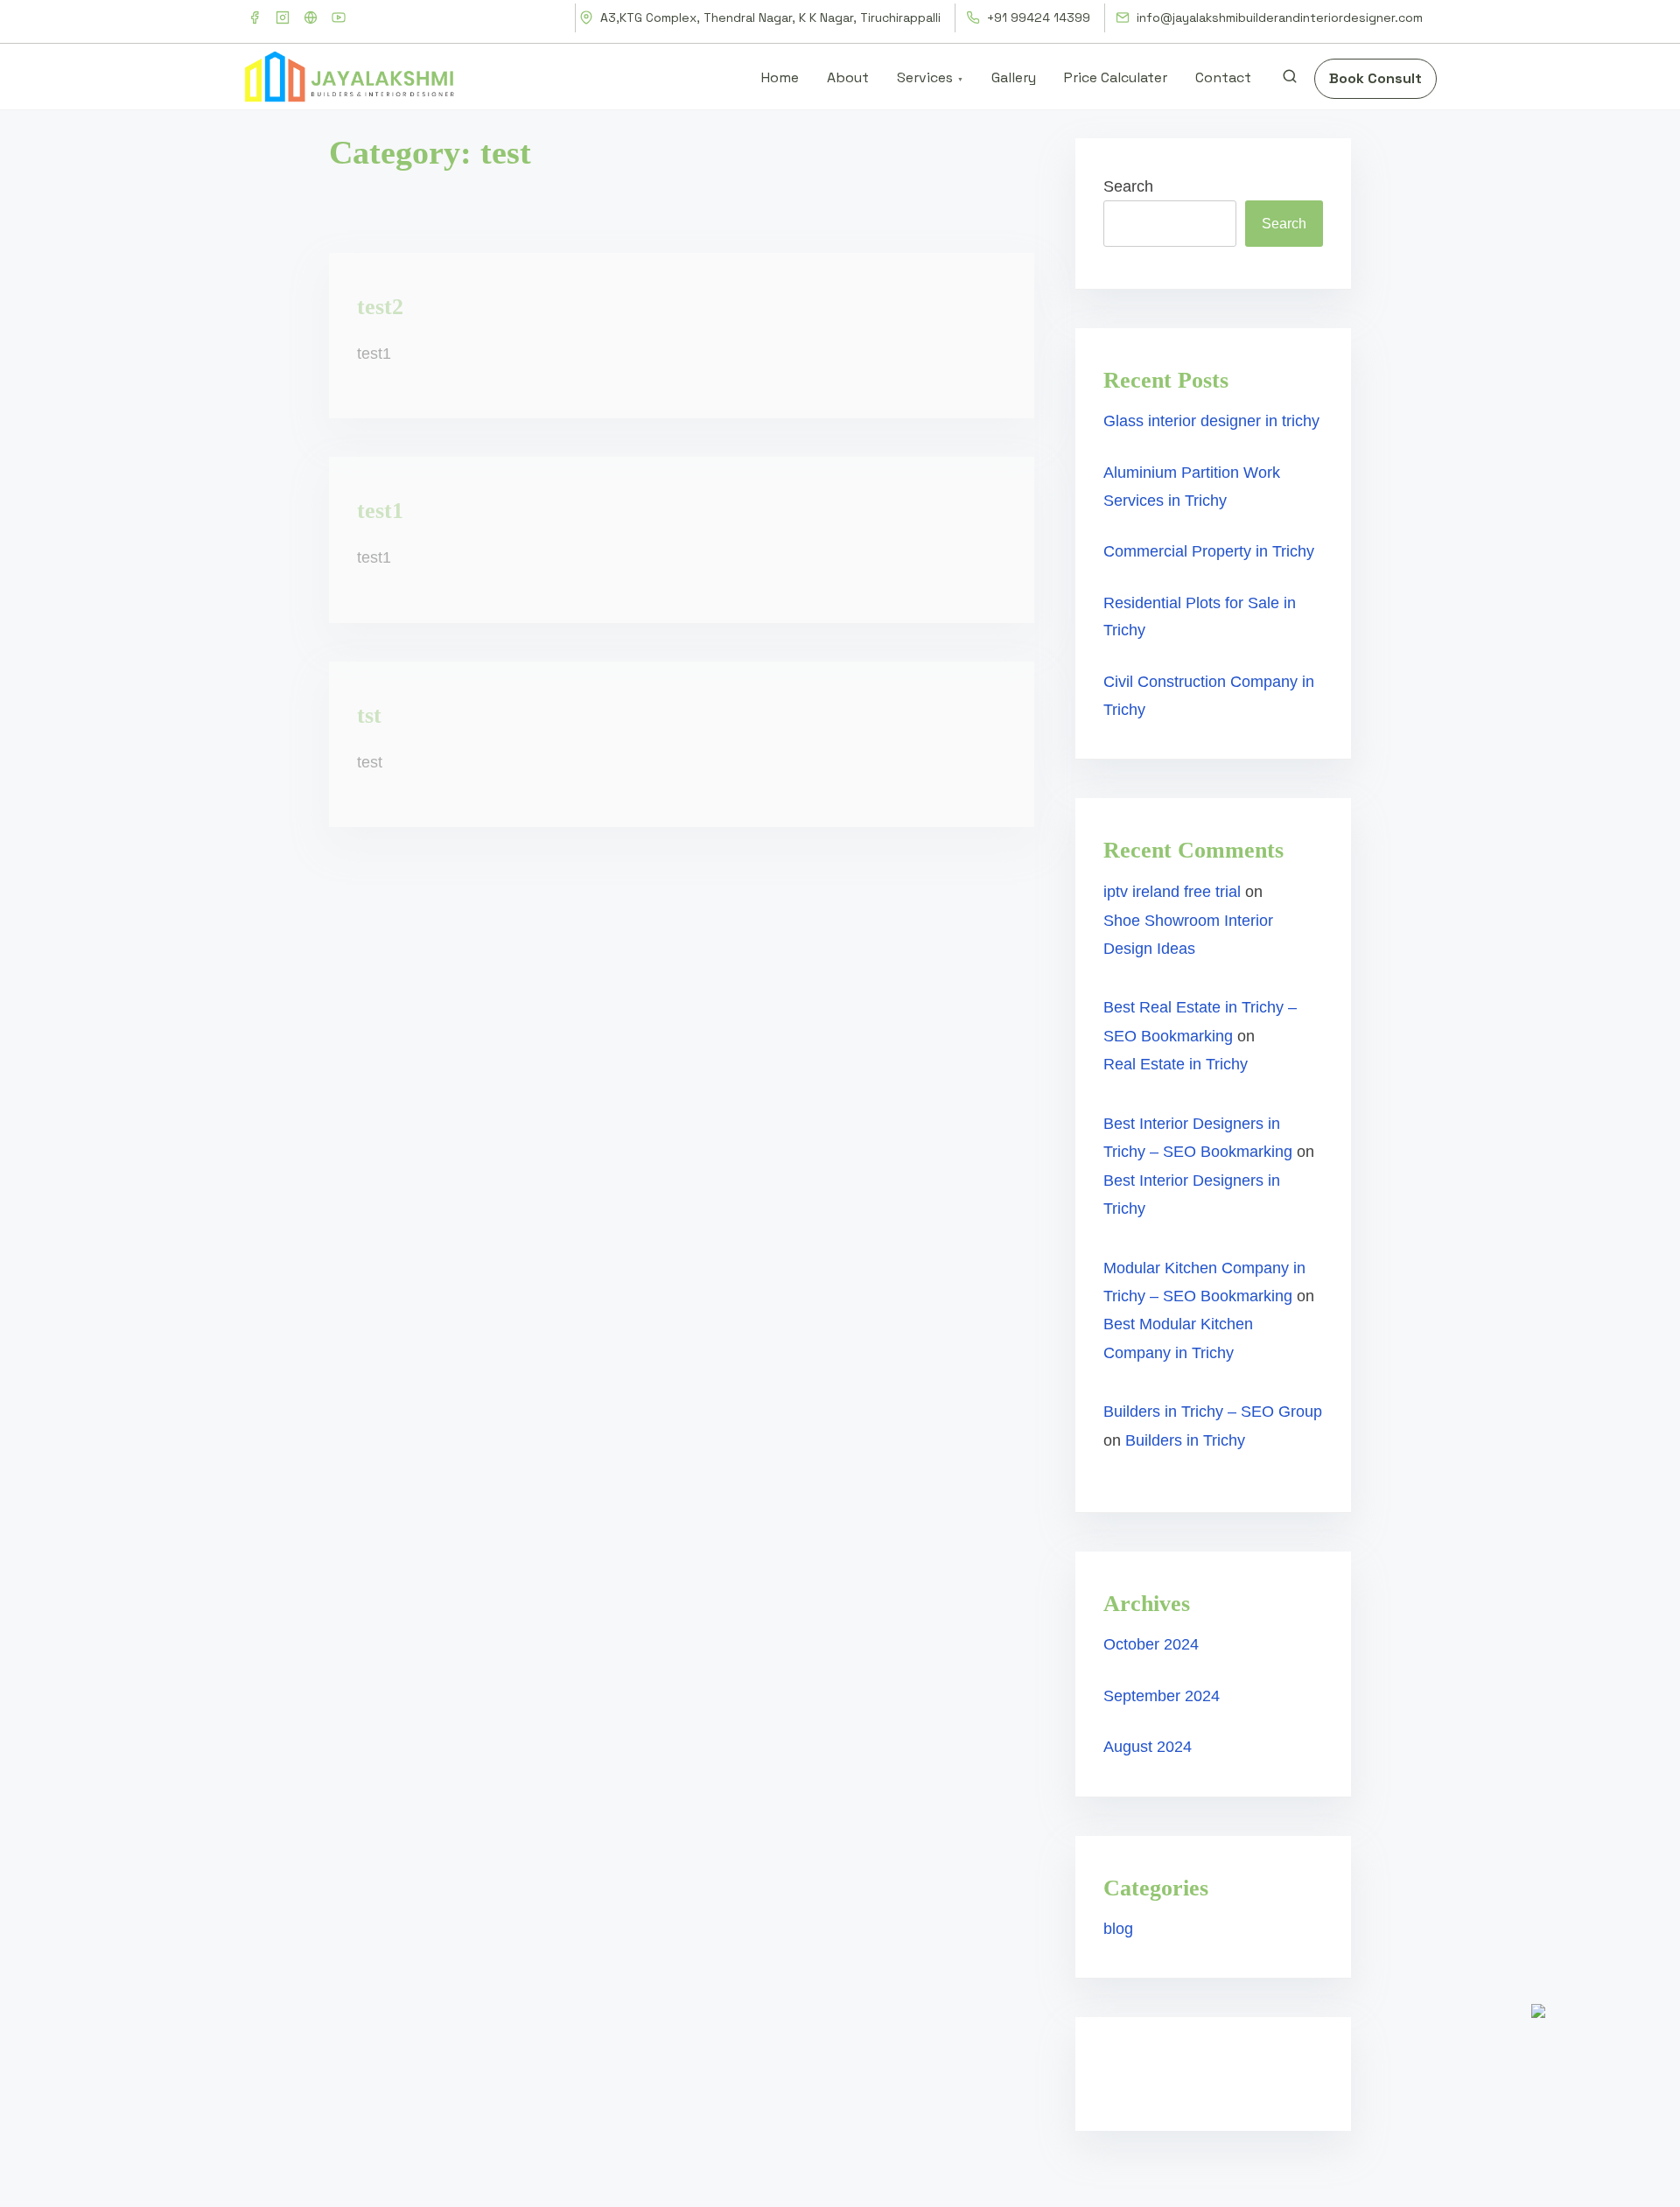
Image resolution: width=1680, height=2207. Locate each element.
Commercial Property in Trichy (1209, 551)
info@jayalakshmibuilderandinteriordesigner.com (1278, 18)
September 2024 (1162, 1696)
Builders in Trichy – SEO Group (1213, 1412)
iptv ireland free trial (1172, 892)
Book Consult (1375, 78)
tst (369, 715)
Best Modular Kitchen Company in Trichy (1178, 1338)
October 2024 (1151, 1644)
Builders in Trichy (1185, 1440)
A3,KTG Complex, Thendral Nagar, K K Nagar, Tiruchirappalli (769, 18)
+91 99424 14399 (1037, 18)
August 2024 (1148, 1747)
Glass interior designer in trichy (1211, 421)
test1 (380, 511)
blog (1118, 1929)
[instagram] (283, 18)
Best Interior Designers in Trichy (1192, 1195)
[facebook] (255, 18)
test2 (380, 307)
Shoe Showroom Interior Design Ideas (1188, 935)
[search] (1290, 80)
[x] (311, 18)
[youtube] (339, 18)
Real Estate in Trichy (1176, 1064)
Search (1128, 186)
